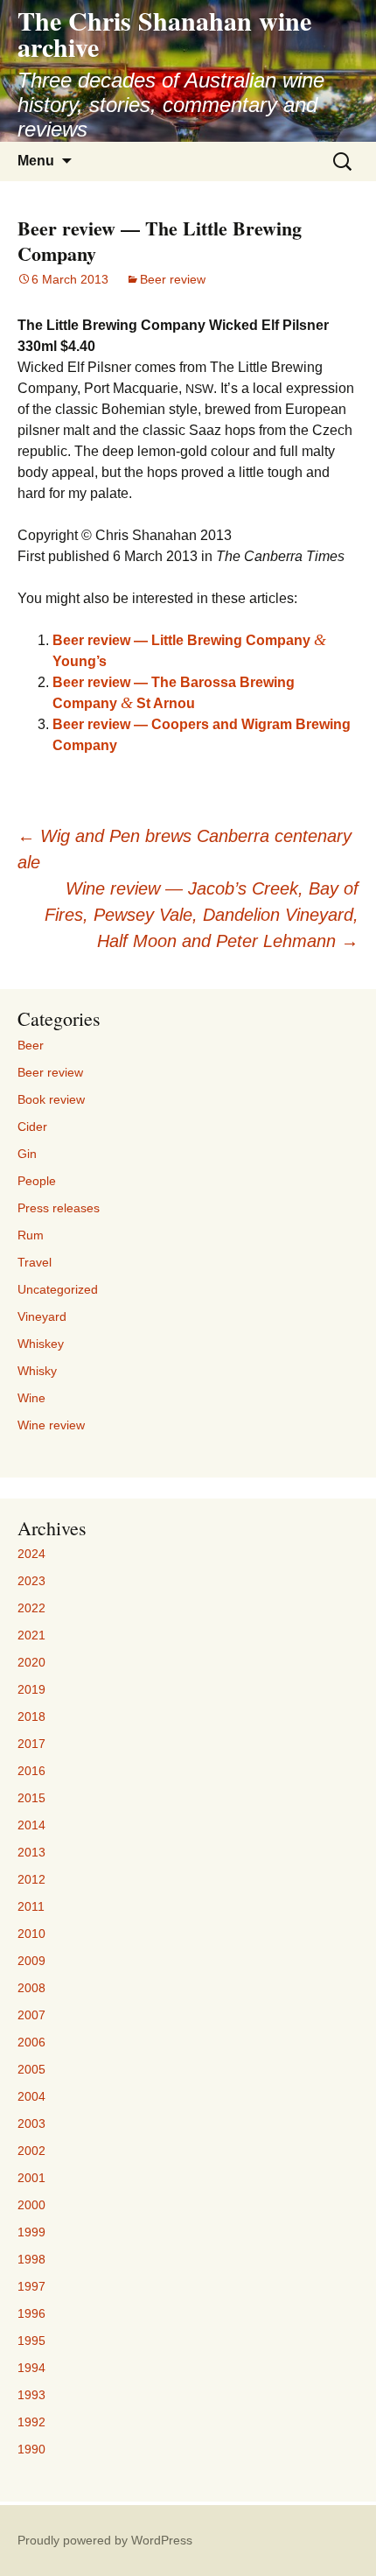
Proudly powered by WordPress (105, 2540)
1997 (31, 2286)
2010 (31, 1934)
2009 (31, 1961)
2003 (31, 2123)
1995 (31, 2341)
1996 (31, 2313)
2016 (31, 1771)
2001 (31, 2178)
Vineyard (42, 1316)
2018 (31, 1716)
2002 (31, 2151)
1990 (31, 2449)
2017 (31, 1744)
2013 (31, 1852)
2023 (31, 1581)
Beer (31, 1045)
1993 (31, 2395)
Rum (31, 1235)
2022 (31, 1608)
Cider (32, 1127)
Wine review (51, 1425)
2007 (31, 2015)
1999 (31, 2232)
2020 (31, 1662)
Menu (36, 161)
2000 (31, 2205)
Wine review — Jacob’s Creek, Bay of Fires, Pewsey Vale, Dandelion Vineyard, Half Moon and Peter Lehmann (202, 915)
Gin (27, 1154)
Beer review (173, 279)
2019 (31, 1689)
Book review (51, 1099)
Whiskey (41, 1344)
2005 (31, 2069)
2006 (31, 2042)
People (37, 1181)
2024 (31, 1554)
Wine (31, 1398)
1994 (31, 2368)
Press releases (59, 1208)
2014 (31, 1825)
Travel (35, 1262)
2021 (31, 1635)
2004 (31, 2096)
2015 (31, 1798)
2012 (31, 1879)
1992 (31, 2422)
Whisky (37, 1371)
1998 (31, 2259)
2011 (31, 1906)
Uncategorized (58, 1289)
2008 (31, 1988)
